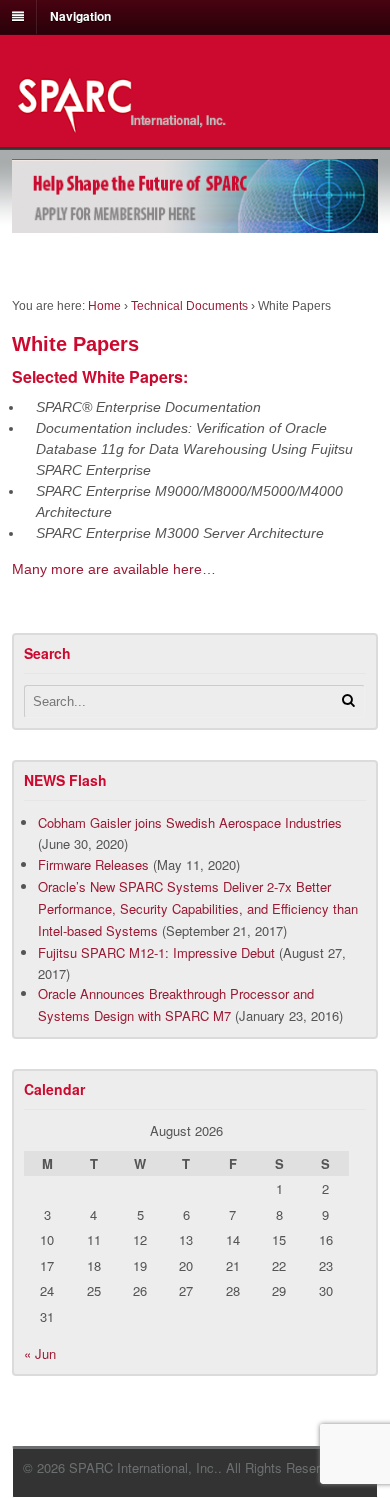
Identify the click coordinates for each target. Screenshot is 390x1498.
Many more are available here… (114, 569)
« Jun (40, 1353)
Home (104, 306)
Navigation (80, 16)
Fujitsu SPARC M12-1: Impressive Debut (156, 952)
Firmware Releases (93, 864)
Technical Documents (189, 306)
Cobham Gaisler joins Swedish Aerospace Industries (190, 822)
